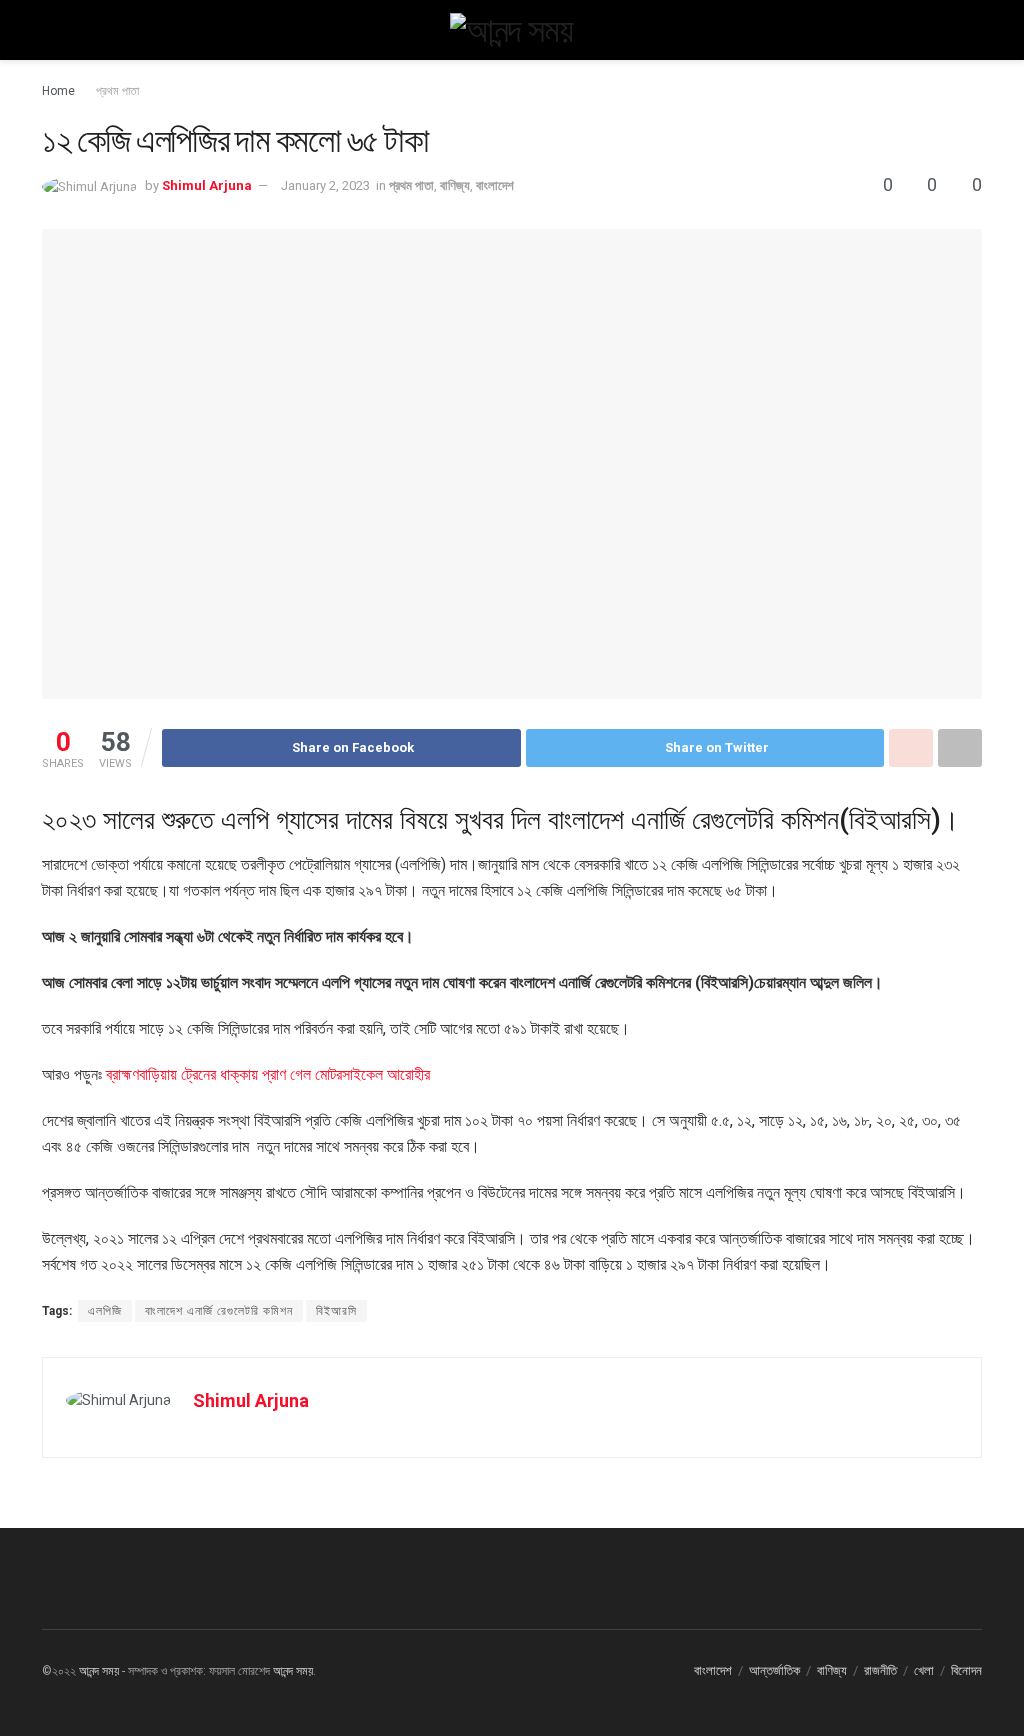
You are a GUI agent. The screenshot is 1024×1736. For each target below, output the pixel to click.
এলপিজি (105, 1311)
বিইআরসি (336, 1311)
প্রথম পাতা (117, 91)
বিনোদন (966, 1670)
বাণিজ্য (455, 185)
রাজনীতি (880, 1670)
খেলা (924, 1670)
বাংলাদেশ (495, 185)
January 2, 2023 (325, 185)
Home (58, 91)
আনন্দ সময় (99, 1671)
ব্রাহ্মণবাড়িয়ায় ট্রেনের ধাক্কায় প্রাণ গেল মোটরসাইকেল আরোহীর (268, 1074)
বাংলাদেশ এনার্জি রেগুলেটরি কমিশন (219, 1311)
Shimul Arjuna (207, 185)
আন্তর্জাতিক (774, 1670)
